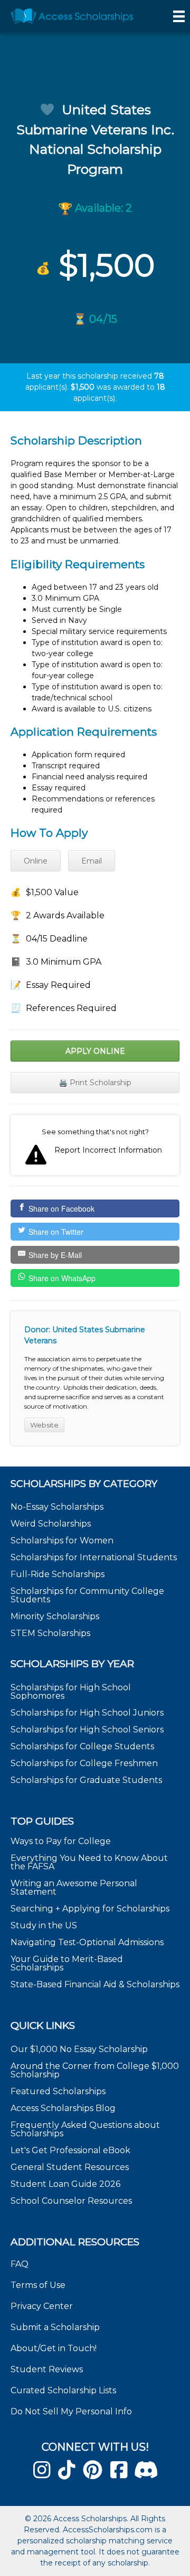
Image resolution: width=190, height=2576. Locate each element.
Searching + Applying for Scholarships (90, 1909)
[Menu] (179, 16)
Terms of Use (38, 2285)
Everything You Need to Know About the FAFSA (89, 1862)
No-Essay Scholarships (57, 1507)
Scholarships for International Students (94, 1557)
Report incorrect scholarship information (95, 1145)
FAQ (20, 2264)
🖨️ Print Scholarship (95, 1083)
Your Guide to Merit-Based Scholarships (67, 1963)
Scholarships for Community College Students (87, 1595)
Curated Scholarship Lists (63, 2390)
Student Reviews (47, 2369)
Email (92, 861)
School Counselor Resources (71, 2201)
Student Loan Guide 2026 (65, 2184)
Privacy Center (42, 2306)
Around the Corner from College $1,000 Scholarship (95, 2070)
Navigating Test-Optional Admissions (87, 1942)
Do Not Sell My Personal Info (71, 2411)
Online (36, 861)
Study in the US (44, 1925)
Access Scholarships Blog (63, 2108)
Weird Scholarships (51, 1524)
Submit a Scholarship (55, 2327)
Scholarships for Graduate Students (86, 1780)
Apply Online (95, 1051)
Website (44, 1425)
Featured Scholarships (59, 2091)
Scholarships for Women (62, 1540)
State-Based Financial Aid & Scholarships (95, 1984)
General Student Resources (70, 2167)
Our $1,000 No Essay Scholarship (79, 2049)
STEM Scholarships (50, 1633)
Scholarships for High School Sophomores (71, 1692)
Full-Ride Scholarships (58, 1574)
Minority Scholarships (55, 1616)
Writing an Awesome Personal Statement (74, 1888)
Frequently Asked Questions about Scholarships (85, 2129)
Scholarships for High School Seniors (87, 1730)
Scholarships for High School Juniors (87, 1713)
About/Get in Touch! (54, 2348)
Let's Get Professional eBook (70, 2150)
